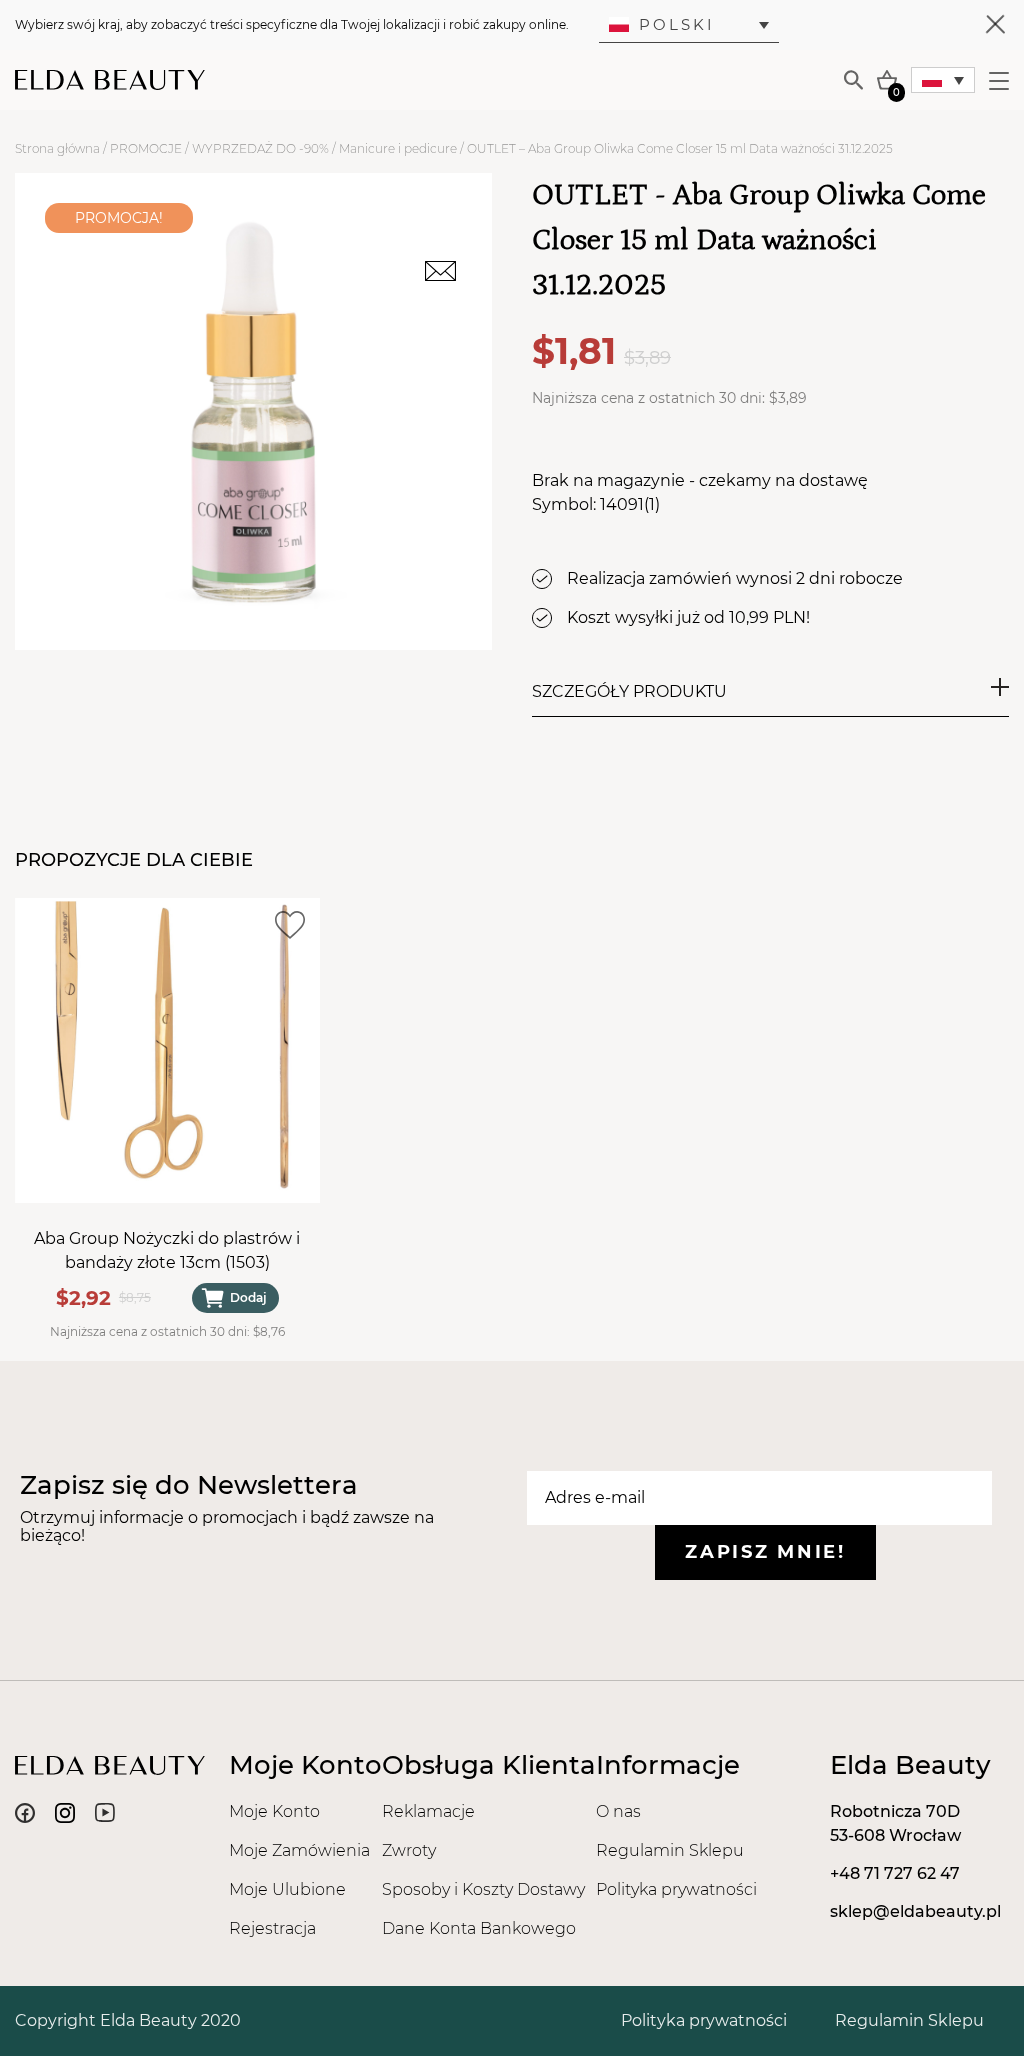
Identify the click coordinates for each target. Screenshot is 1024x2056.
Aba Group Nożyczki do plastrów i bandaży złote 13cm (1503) (167, 1250)
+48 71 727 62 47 (895, 1873)
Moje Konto (274, 1811)
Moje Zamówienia (299, 1850)
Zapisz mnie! (765, 1552)
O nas (618, 1811)
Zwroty (409, 1850)
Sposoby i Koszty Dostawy (483, 1889)
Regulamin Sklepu (670, 1850)
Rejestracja (272, 1928)
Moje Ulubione (287, 1889)
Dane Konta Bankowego (479, 1928)
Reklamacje (428, 1811)
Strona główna (57, 148)
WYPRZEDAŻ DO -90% (260, 148)
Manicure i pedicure (398, 148)
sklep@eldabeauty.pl (915, 1911)
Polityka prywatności (676, 1889)
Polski (677, 24)
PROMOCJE (146, 148)
